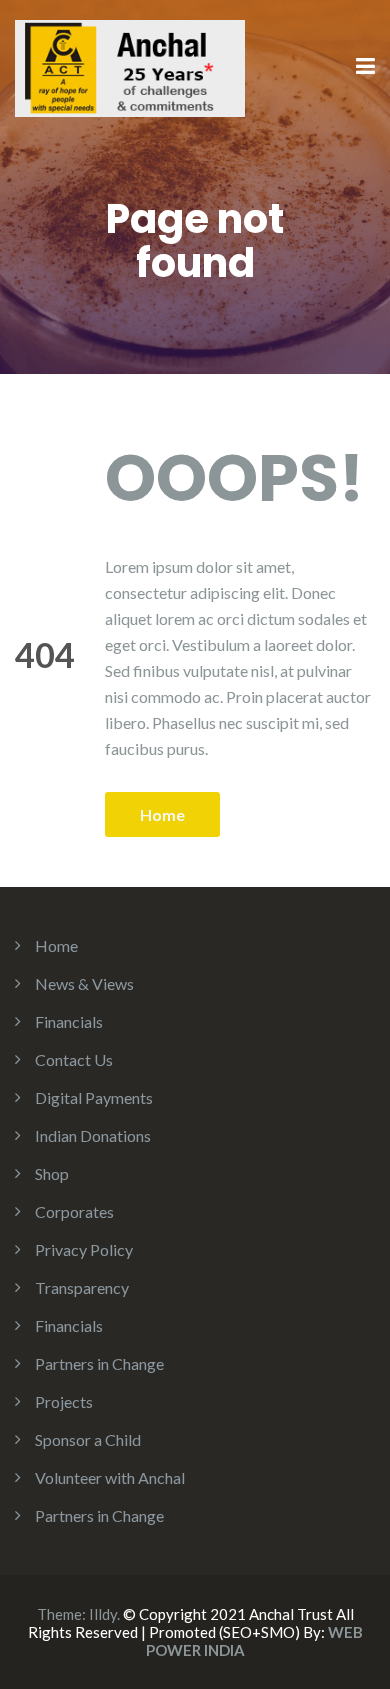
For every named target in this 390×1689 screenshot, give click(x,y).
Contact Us (74, 1059)
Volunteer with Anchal (110, 1477)
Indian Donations (93, 1135)
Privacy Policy (84, 1249)
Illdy (103, 1614)
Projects (64, 1401)
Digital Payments (94, 1097)
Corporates (74, 1211)
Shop (52, 1173)
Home (162, 814)
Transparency (82, 1287)
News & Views (84, 983)
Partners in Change (99, 1363)
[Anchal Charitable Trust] (130, 65)
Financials (69, 1021)
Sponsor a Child (88, 1439)
